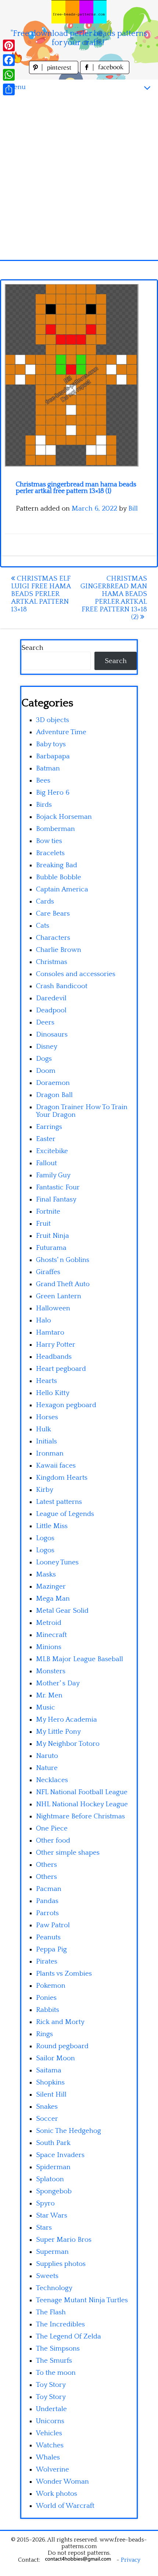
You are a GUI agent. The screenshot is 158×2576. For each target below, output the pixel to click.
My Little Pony (58, 1732)
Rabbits (48, 2010)
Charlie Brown (59, 950)
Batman (48, 768)
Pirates (47, 1962)
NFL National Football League (82, 1792)
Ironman (50, 1453)
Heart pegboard (61, 1369)
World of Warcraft (65, 2506)
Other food (53, 1841)
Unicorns (50, 2421)
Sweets (47, 2276)
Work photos (57, 2494)
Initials (46, 1441)
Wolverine (53, 2470)
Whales (48, 2457)
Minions (49, 1647)
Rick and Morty (60, 2022)
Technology (54, 2288)
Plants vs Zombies (64, 1974)
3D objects (53, 720)
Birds (44, 805)
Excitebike (52, 1151)
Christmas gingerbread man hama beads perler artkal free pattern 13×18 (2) (114, 598)
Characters (53, 938)
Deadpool (51, 1010)
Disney (47, 1047)
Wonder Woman (62, 2482)
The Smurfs (54, 2361)
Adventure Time (61, 732)
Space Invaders (60, 2155)
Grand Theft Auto (63, 1284)
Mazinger (51, 1587)
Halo (44, 1320)
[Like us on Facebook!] (105, 72)
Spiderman (53, 2167)
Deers (45, 1022)
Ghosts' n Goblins (63, 1260)
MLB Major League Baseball (80, 1659)
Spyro (45, 2203)
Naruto (47, 1756)
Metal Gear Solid (62, 1611)
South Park (53, 2143)
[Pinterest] (9, 45)
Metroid (49, 1623)
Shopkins (50, 2082)
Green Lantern (59, 1296)
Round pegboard (62, 2046)
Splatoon (50, 2179)
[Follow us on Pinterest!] (55, 72)
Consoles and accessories (76, 974)
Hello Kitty (53, 1393)
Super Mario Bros (64, 2240)
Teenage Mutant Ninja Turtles (82, 2300)
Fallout (46, 1163)
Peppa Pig (51, 1949)
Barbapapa (53, 756)
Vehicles (49, 2433)
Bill (133, 509)
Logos (45, 1538)
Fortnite (48, 1212)
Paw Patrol (53, 1925)
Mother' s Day (58, 1683)
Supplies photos (61, 2264)
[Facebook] (9, 60)
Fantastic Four (58, 1187)
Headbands (54, 1357)
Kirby (45, 1490)
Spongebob (54, 2191)
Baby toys (51, 744)
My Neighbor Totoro (68, 1744)
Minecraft (51, 1635)
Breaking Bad (57, 865)
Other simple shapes (68, 1853)
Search (32, 648)
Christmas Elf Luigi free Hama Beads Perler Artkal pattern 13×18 (41, 594)
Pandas (47, 1901)
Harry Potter (56, 1345)
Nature (47, 1768)
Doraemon (53, 1083)
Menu (17, 87)
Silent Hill (51, 2095)
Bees (43, 781)
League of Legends (65, 1514)
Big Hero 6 (53, 793)
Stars (44, 2228)
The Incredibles (60, 2324)
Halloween (53, 1308)
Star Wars (52, 2216)
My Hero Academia (67, 1720)
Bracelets (50, 853)
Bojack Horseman (64, 817)
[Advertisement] (79, 177)
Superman (52, 2252)
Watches (50, 2445)
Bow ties (49, 841)
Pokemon (51, 1986)
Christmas (52, 962)
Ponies (46, 1998)
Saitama (49, 2070)
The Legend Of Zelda (69, 2336)
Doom (46, 1071)
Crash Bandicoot (62, 986)
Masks (46, 1574)
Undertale (51, 2409)
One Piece (52, 1828)
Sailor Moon (55, 2058)
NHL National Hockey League (82, 1804)
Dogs (44, 1059)
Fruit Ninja (53, 1236)
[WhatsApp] (9, 75)
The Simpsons (58, 2349)
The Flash (51, 2312)
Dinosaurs (52, 1035)
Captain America (62, 889)
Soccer (47, 2119)
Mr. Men (49, 1695)
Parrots (47, 1913)
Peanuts (48, 1937)
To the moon (56, 2373)
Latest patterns (59, 1502)
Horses (47, 1417)
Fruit (43, 1224)
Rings (44, 2034)
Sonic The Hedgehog (69, 2131)
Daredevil (51, 998)
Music (46, 1707)
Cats (43, 926)
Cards (45, 901)
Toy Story (51, 2385)
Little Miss (52, 1526)
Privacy (131, 2560)
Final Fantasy (56, 1199)
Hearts (46, 1381)
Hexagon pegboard (66, 1405)
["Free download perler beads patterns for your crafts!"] (79, 12)
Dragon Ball (54, 1095)
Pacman (49, 1889)
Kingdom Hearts (62, 1478)
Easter (46, 1139)
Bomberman (55, 829)
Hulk (44, 1429)
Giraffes (48, 1272)
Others (46, 1865)
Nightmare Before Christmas (80, 1816)
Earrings (49, 1127)
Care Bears (53, 914)
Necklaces (52, 1780)
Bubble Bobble (59, 877)
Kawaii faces (56, 1466)
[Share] (9, 89)
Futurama (51, 1248)
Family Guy (53, 1175)
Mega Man (53, 1599)
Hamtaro (50, 1333)
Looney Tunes (57, 1562)
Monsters (51, 1671)
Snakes (47, 2107)
